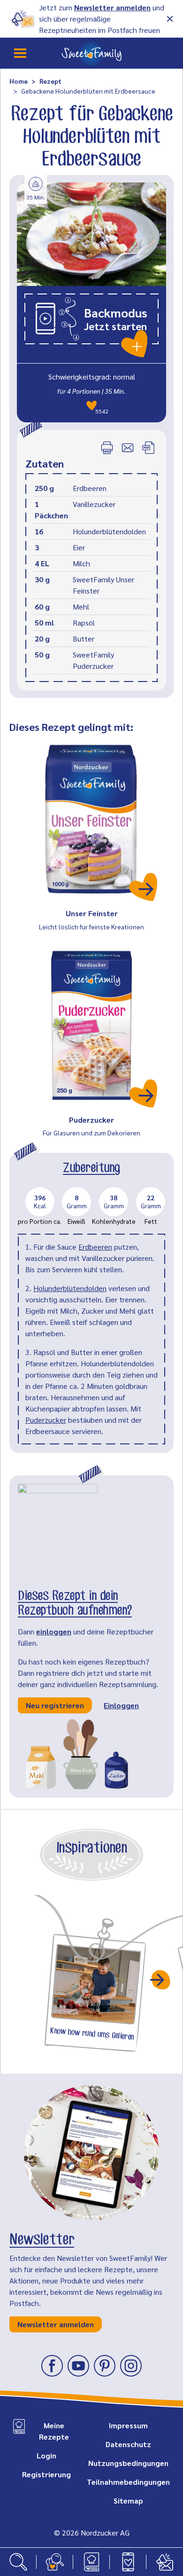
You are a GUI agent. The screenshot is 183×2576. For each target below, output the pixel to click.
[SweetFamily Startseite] (91, 53)
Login (46, 2455)
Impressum (128, 2425)
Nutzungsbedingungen (128, 2463)
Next (161, 1980)
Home (19, 81)
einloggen (54, 1631)
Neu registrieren (55, 1705)
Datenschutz (128, 2444)
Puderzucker (91, 1120)
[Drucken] (107, 448)
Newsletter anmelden (112, 7)
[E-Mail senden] (128, 448)
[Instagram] (131, 2366)
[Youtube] (78, 2366)
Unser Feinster (92, 913)
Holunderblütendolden (70, 1288)
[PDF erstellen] (148, 448)
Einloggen (121, 1705)
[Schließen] (170, 19)
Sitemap (128, 2501)
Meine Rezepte (54, 2431)
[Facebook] (52, 2366)
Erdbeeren (95, 1247)
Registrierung (46, 2474)
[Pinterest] (105, 2366)
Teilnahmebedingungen (128, 2482)
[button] (91, 325)
